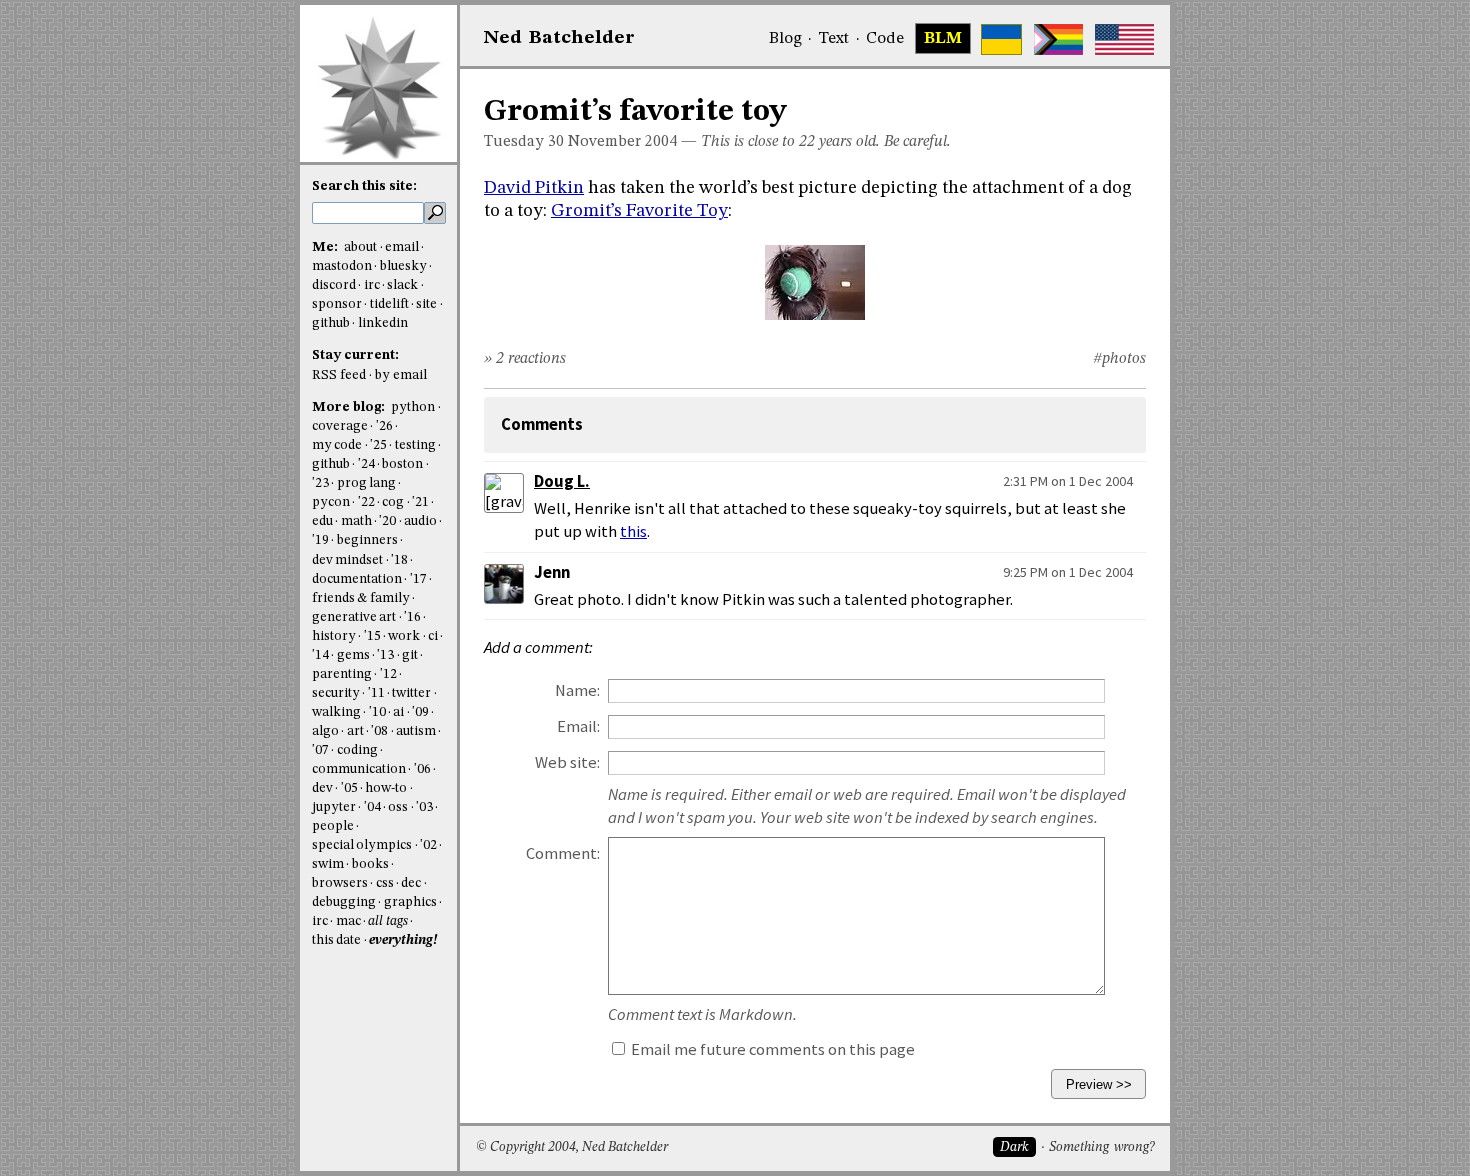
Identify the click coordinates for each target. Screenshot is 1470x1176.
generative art (354, 617)
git (410, 655)
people (333, 826)
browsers (340, 883)
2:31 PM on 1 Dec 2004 (1068, 481)
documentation (357, 579)
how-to (386, 788)
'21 (420, 502)
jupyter (334, 807)
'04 (372, 807)
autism (416, 731)
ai (398, 712)
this (633, 531)
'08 (379, 731)
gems (353, 655)
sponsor (337, 304)
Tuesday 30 (524, 142)
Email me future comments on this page (771, 1049)
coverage (340, 426)
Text (833, 39)
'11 (376, 693)
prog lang (366, 483)
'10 (377, 712)
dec (411, 883)
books (370, 864)
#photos (1119, 359)
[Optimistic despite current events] (1124, 39)
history (334, 636)
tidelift (389, 304)
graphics (410, 902)
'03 (424, 807)
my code (337, 445)
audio (420, 521)
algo (325, 731)
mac (348, 921)
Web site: (567, 762)
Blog (785, 39)
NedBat (559, 38)
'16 (412, 617)
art (355, 731)
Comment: (563, 853)
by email (401, 375)
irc (372, 285)
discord (334, 285)
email (402, 247)
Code (885, 39)
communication (359, 769)
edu (322, 521)
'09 (420, 712)
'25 (378, 445)
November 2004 (622, 142)
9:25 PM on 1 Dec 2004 (1068, 572)
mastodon (342, 266)
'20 (387, 521)
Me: (326, 247)
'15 (372, 636)
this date (336, 940)
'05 (349, 788)
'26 (384, 426)
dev (322, 788)
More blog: (350, 407)
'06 (422, 769)
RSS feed (339, 375)
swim (328, 864)
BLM (943, 39)
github (331, 323)
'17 (418, 579)
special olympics (362, 845)
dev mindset (347, 560)
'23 (320, 483)
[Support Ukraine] (1001, 39)
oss (398, 807)
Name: (577, 690)
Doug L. (562, 481)
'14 (320, 655)
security (336, 693)
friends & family (361, 598)
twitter (411, 693)
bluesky (403, 266)
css (385, 883)
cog (393, 502)
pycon (331, 502)
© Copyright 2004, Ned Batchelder (572, 1147)
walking (336, 712)
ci (433, 636)
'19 (320, 540)
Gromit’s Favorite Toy (639, 211)
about (360, 247)
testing (415, 445)
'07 (320, 750)
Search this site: (364, 186)
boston (402, 464)
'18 (399, 560)
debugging (344, 902)
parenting (342, 674)
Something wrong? (1101, 1147)
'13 (385, 655)
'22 (366, 502)
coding (357, 750)
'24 (366, 464)
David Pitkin (534, 188)
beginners (367, 540)
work (404, 636)
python (413, 407)
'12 (388, 674)
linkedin (383, 323)
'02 (428, 845)
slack (402, 285)
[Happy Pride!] (1058, 39)
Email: (578, 726)
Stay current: (355, 355)
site (426, 304)
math (356, 521)
